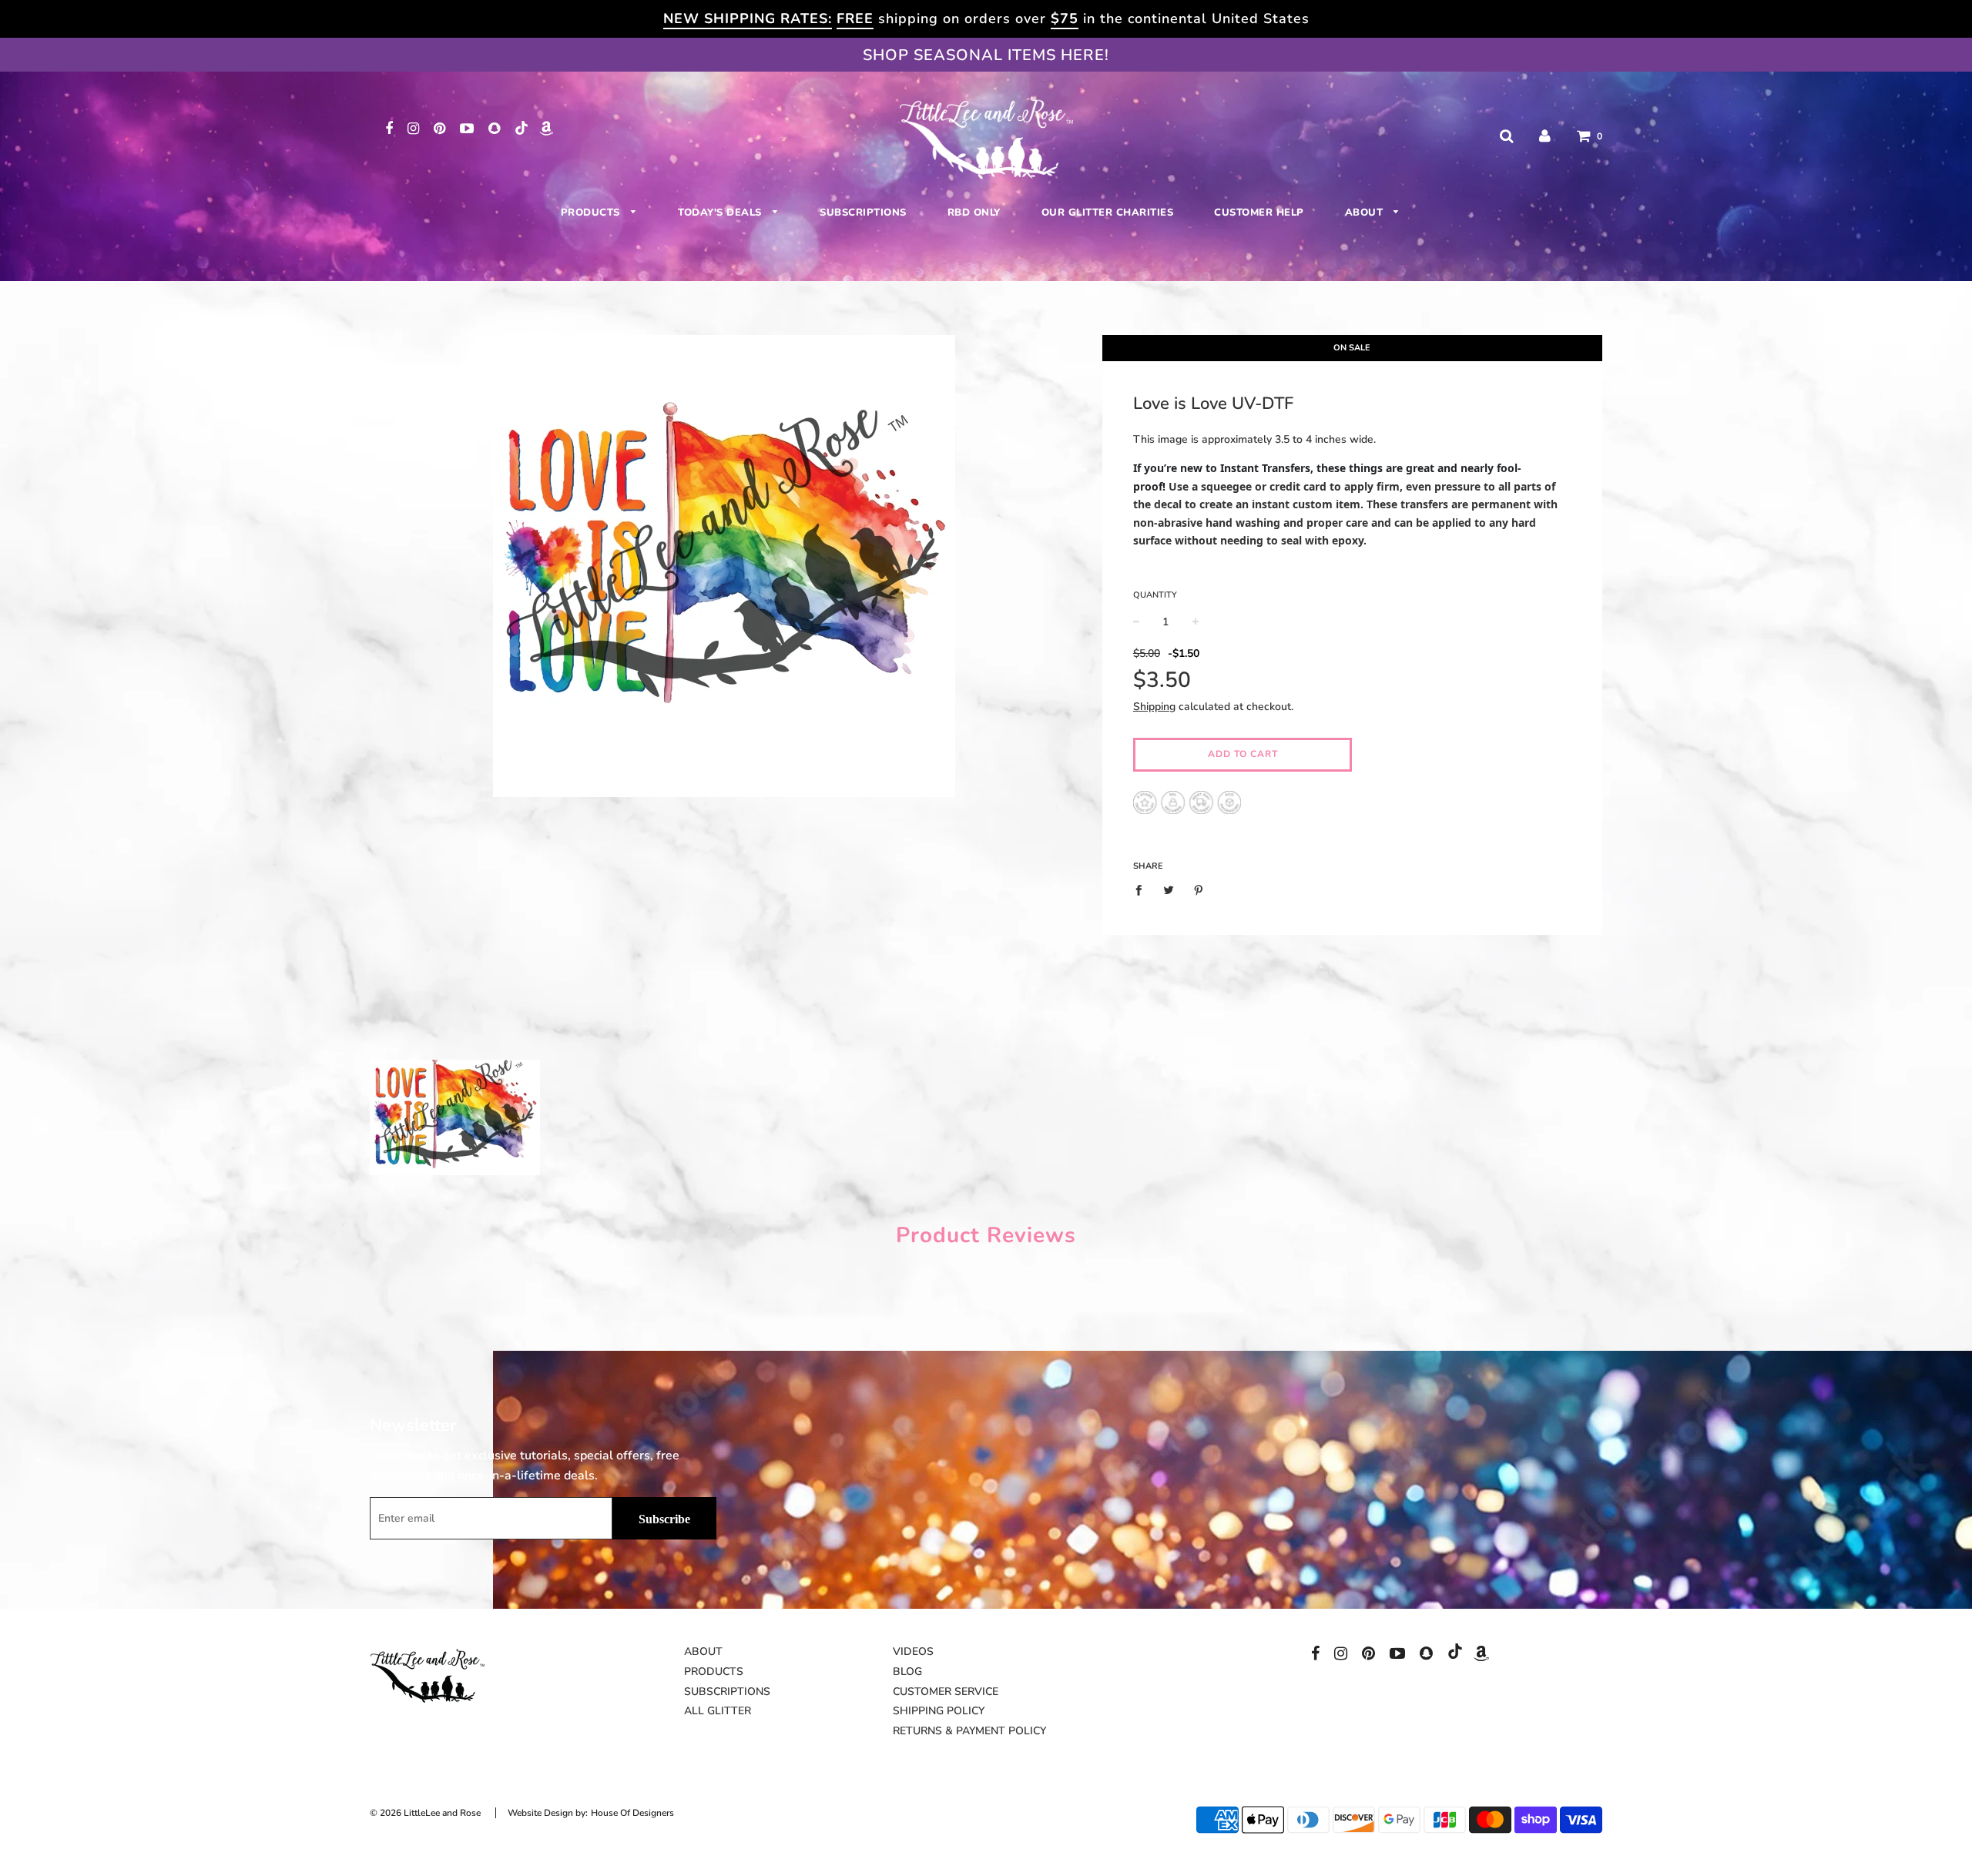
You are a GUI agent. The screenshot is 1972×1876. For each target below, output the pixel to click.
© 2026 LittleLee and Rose (425, 1813)
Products (592, 213)
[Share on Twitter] (1168, 890)
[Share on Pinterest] (1198, 890)
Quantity (1155, 595)
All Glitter (718, 1711)
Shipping (1154, 707)
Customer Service (946, 1692)
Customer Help (1259, 213)
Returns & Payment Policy (969, 1731)
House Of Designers (632, 1813)
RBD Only (974, 213)
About (1366, 213)
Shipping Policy (939, 1711)
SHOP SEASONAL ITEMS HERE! (986, 55)
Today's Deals (721, 213)
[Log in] (1545, 136)
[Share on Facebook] (1143, 890)
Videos (913, 1652)
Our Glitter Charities (1108, 213)
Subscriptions (863, 213)
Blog (907, 1672)
